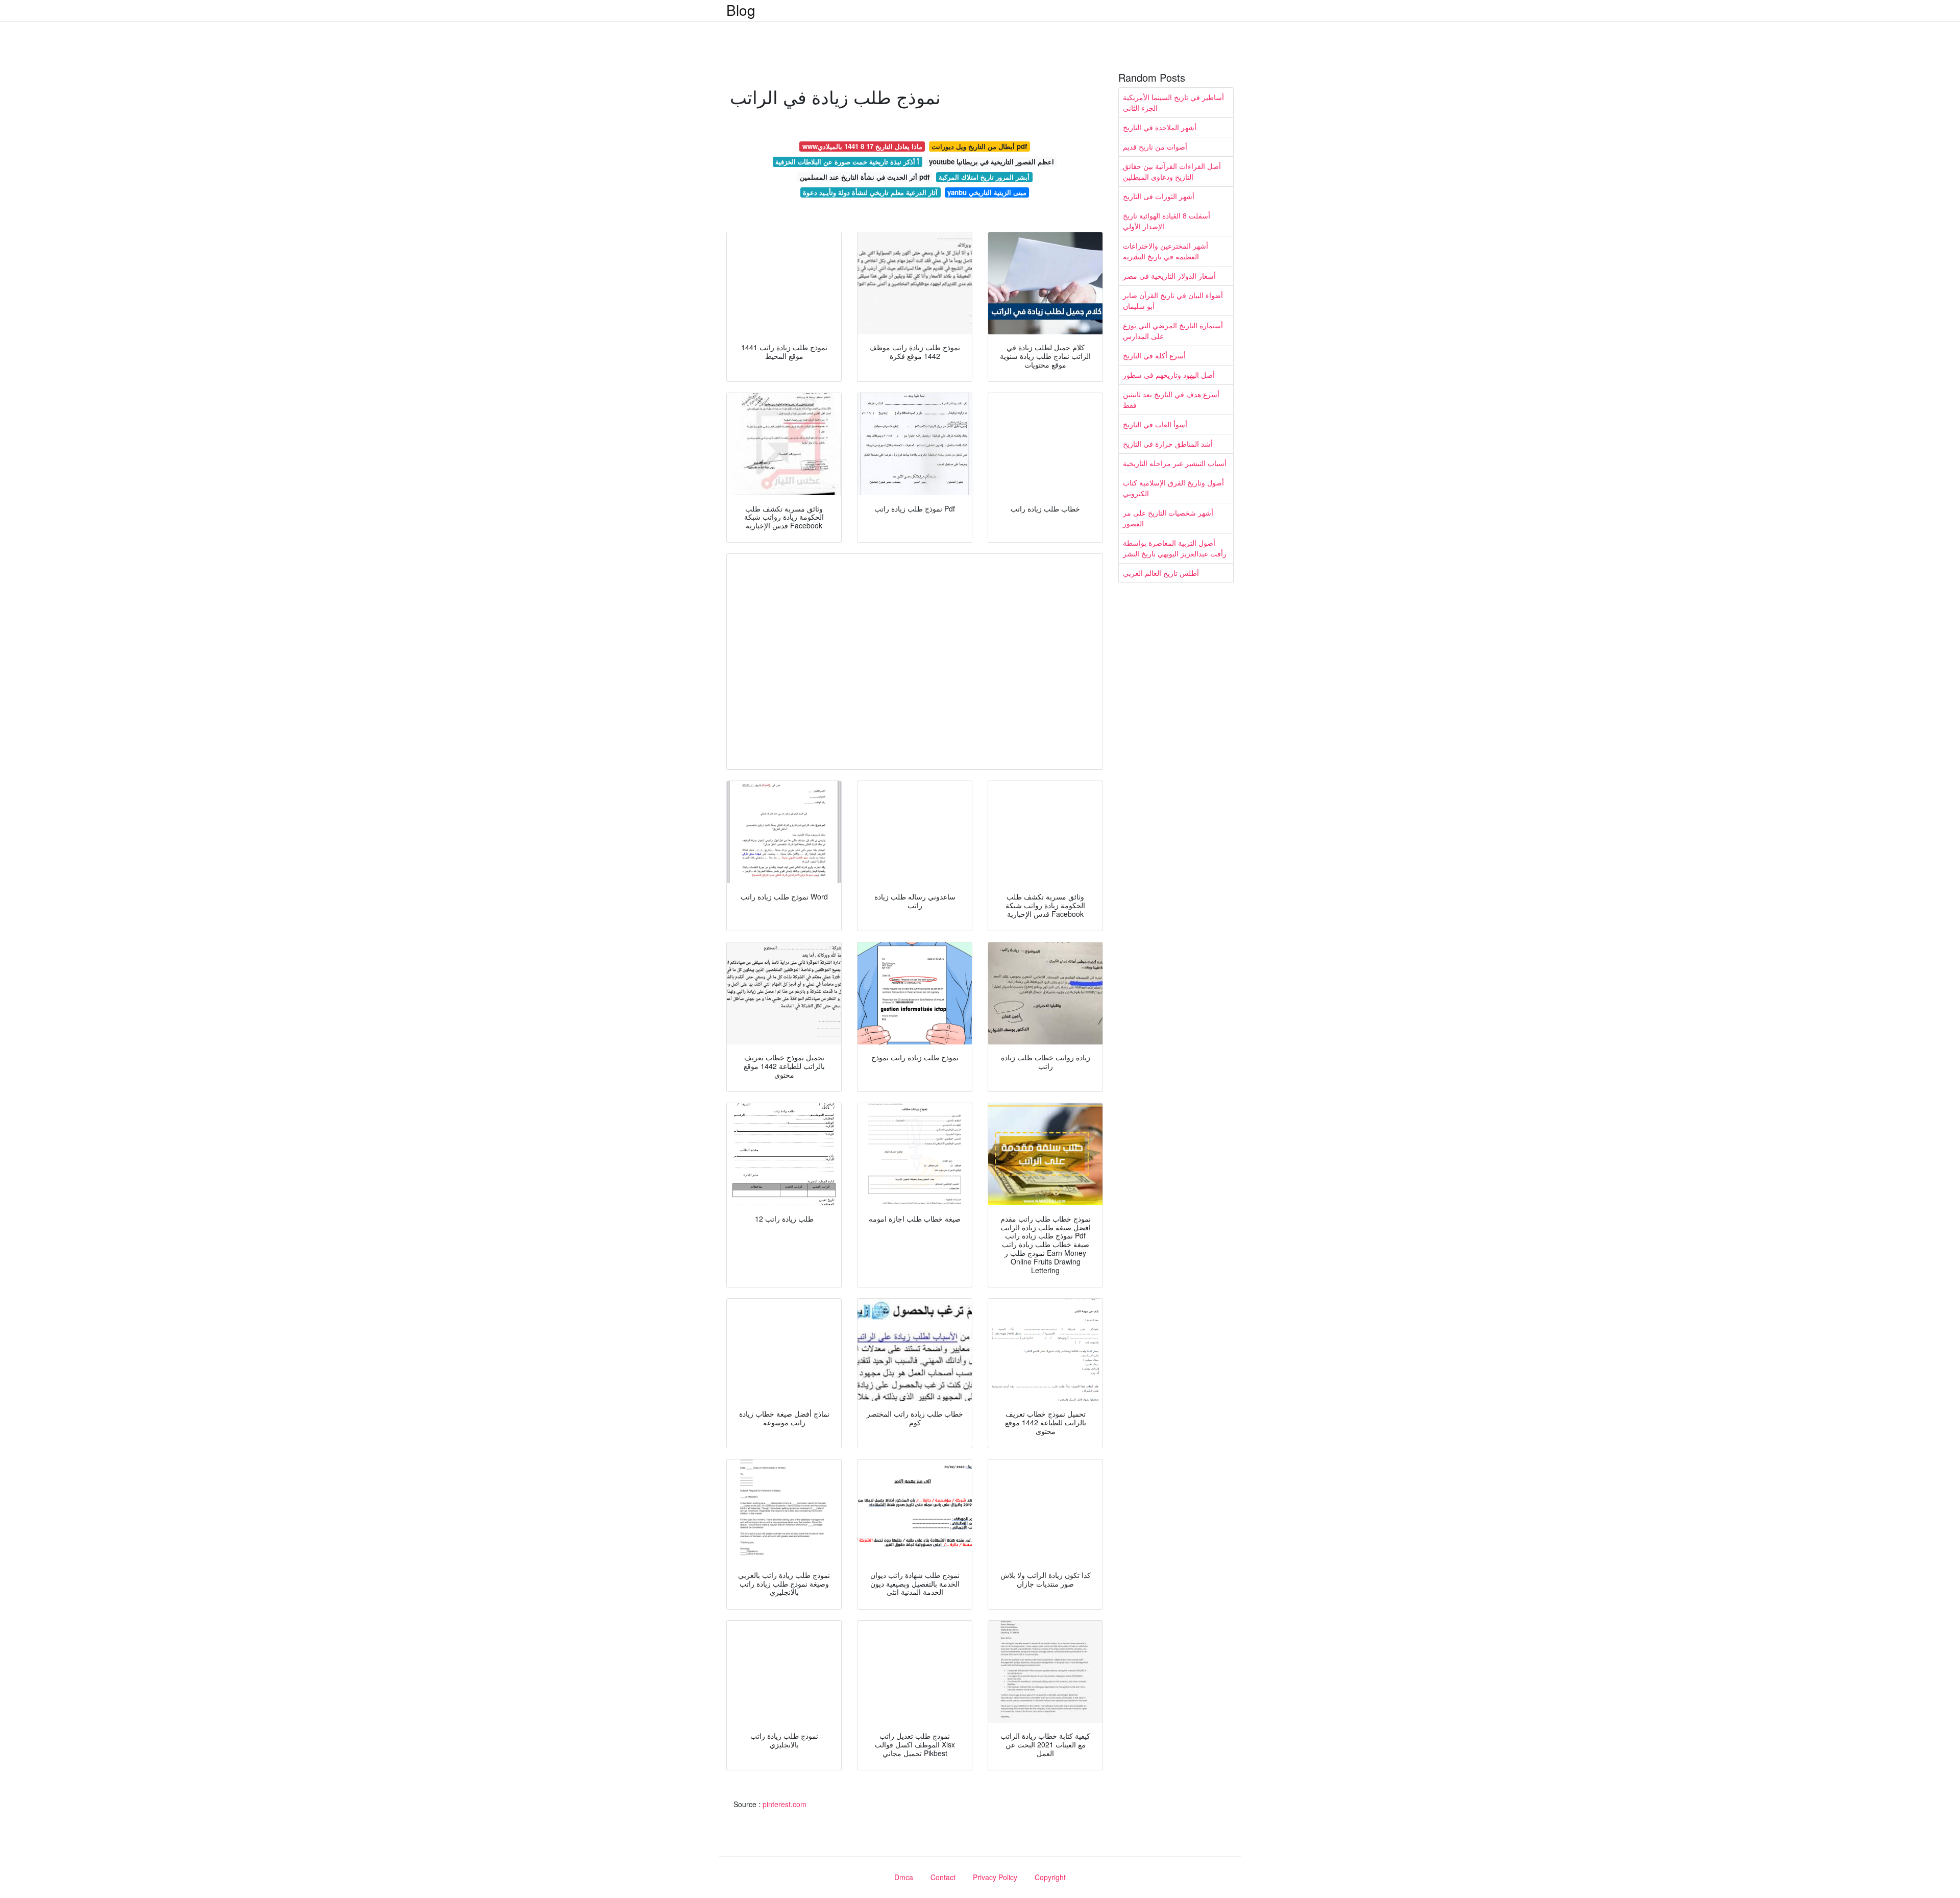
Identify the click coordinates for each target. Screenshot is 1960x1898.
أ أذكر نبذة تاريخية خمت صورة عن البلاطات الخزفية (847, 162)
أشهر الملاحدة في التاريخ (1160, 127)
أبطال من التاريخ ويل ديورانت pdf (979, 146)
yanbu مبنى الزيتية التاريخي (987, 192)
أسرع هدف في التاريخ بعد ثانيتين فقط (1171, 399)
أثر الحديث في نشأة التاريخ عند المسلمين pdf (865, 177)
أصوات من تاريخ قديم (1155, 147)
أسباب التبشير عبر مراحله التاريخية (1175, 463)
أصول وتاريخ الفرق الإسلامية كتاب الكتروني (1173, 488)
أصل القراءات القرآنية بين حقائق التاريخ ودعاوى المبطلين (1172, 171)
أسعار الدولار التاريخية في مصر (1169, 276)
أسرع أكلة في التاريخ (1154, 355)
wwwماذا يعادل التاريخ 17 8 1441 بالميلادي (862, 146)
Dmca (904, 1877)
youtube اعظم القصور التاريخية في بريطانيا (991, 162)
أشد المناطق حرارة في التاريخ (1168, 444)
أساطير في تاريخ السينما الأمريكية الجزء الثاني (1173, 102)
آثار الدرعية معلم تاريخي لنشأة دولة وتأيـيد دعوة (870, 192)
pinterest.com (785, 1804)
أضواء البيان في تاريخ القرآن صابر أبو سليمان (1173, 300)
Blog (741, 10)
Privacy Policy (995, 1877)
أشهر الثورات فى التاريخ (1159, 196)
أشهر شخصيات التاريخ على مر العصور (1168, 518)
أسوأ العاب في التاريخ (1155, 424)
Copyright (1050, 1877)
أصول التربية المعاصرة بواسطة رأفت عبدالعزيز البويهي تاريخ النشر (1175, 548)
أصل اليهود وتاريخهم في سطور (1169, 375)
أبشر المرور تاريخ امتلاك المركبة (984, 177)
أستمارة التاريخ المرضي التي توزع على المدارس (1173, 331)
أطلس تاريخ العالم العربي (1161, 573)
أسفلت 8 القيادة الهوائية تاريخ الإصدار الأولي (1167, 221)
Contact (943, 1877)
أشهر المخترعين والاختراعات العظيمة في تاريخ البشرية (1166, 251)
